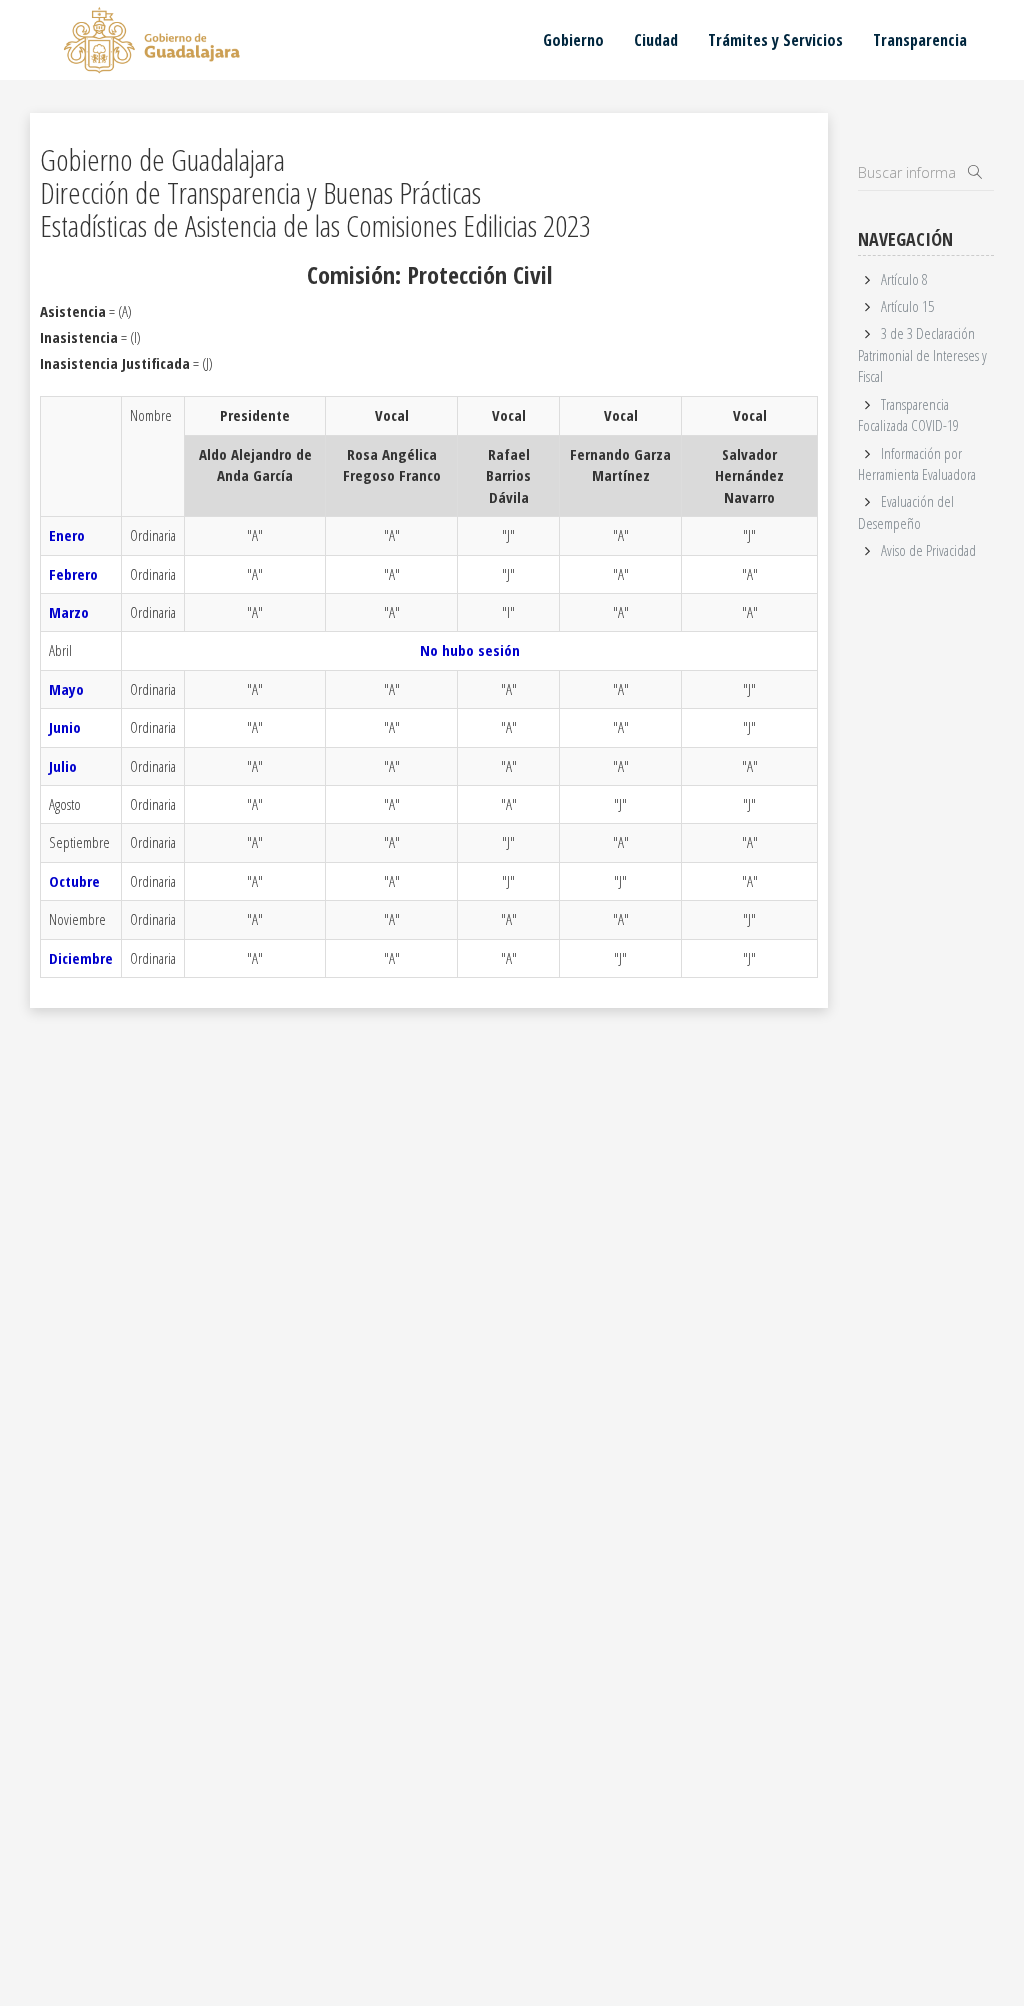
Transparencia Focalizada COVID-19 (908, 414)
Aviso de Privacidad (928, 550)
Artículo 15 (907, 306)
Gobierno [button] (573, 40)
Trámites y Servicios (775, 40)
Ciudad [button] (656, 40)
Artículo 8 (904, 279)
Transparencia (920, 40)
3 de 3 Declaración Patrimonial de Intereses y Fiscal (922, 354)
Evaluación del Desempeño (905, 511)
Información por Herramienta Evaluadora (917, 463)
